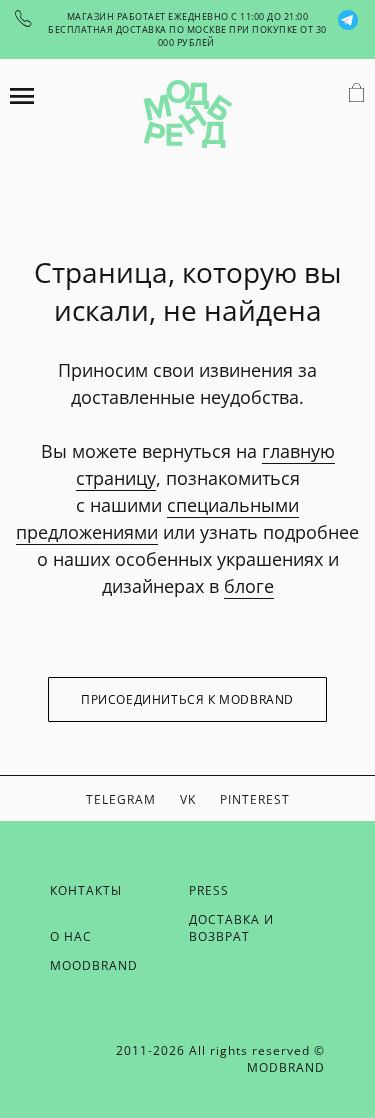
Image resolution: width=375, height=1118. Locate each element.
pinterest (255, 799)
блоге (249, 586)
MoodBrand (94, 965)
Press (209, 890)
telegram (121, 799)
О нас (71, 936)
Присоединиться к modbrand (187, 699)
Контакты (86, 890)
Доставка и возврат (231, 928)
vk (188, 799)
